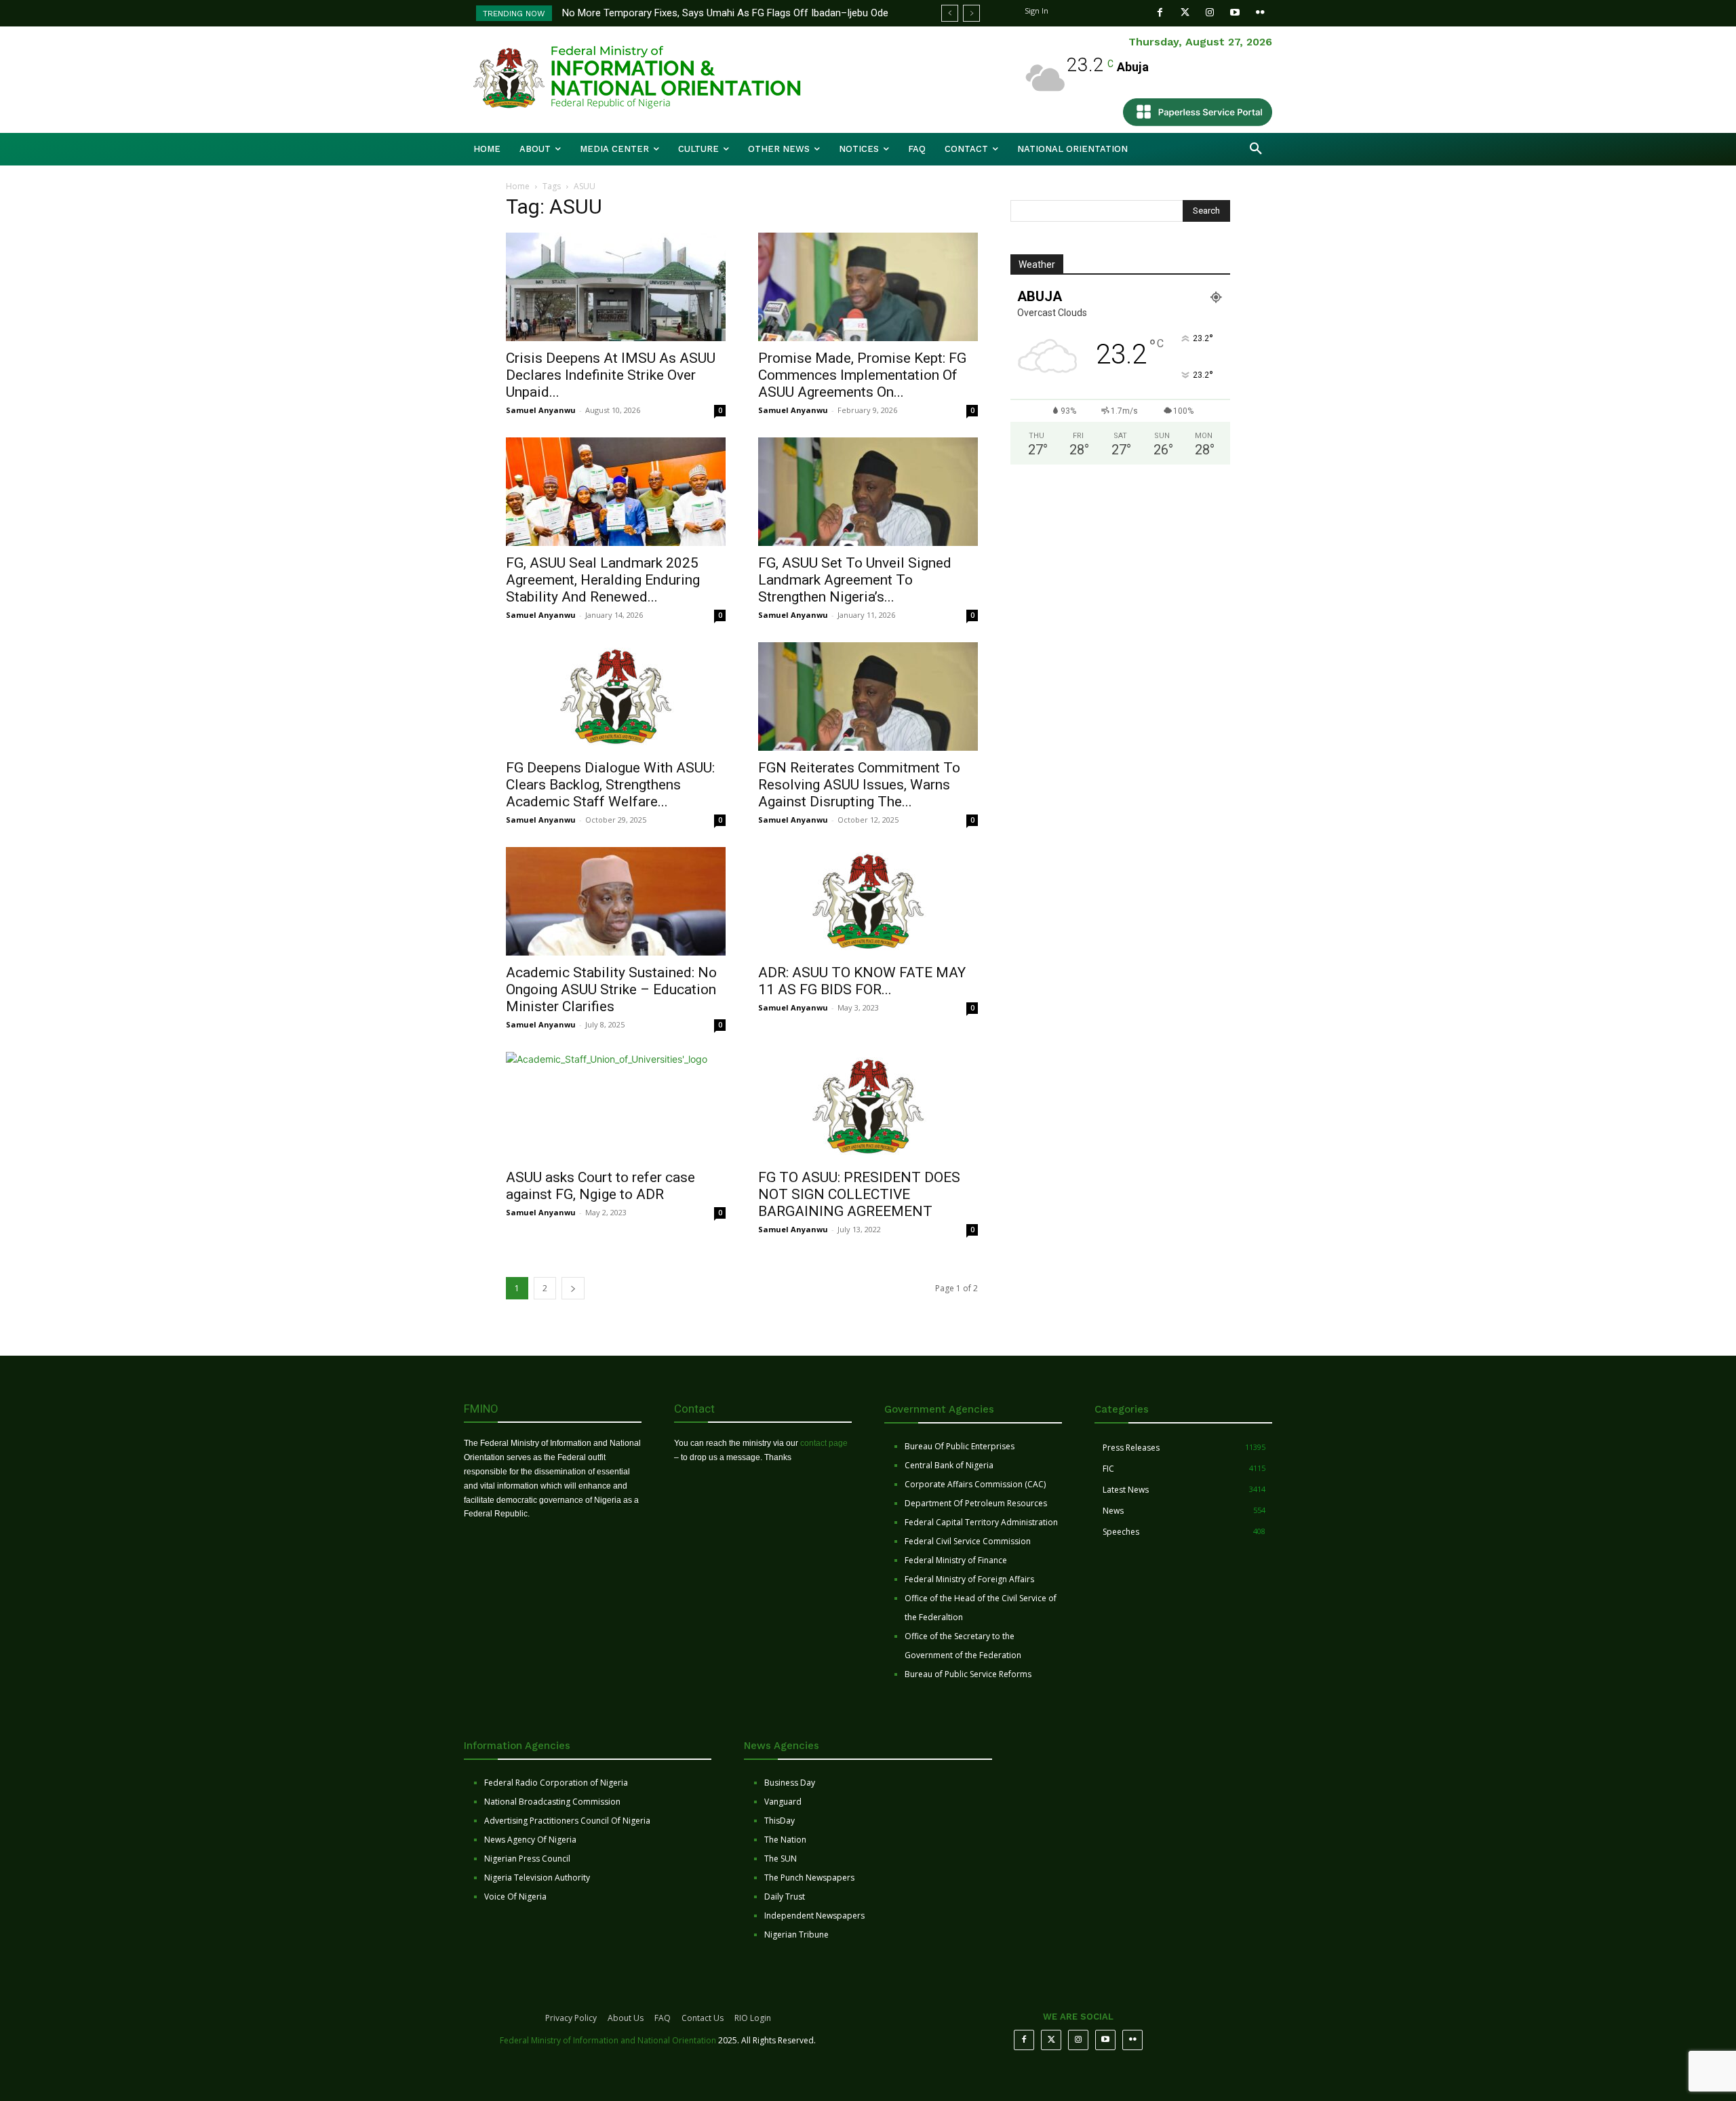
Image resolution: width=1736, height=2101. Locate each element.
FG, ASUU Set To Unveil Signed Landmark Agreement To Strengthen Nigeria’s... (855, 580)
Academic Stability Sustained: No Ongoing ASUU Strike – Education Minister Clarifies (611, 989)
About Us (626, 2018)
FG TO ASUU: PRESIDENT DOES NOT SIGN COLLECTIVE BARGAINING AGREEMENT (859, 1194)
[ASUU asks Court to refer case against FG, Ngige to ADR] (616, 1106)
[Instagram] (1210, 13)
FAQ (663, 2018)
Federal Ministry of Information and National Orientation (608, 2040)
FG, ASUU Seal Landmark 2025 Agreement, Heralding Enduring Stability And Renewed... (603, 580)
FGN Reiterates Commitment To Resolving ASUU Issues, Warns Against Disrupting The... (859, 785)
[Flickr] (1260, 13)
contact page (824, 1443)
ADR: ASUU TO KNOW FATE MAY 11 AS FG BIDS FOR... (862, 981)
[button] (1256, 149)
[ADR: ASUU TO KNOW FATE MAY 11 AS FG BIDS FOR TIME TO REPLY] (868, 901)
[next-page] (573, 1288)
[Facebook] (1160, 13)
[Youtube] (1235, 13)
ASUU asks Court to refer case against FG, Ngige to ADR (600, 1186)
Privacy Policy (571, 2018)
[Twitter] (1185, 13)
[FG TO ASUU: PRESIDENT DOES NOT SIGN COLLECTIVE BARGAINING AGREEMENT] (868, 1106)
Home (518, 186)
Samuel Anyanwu (541, 410)
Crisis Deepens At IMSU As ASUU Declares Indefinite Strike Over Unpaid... (611, 375)
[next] (971, 13)
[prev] (950, 13)
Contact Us (703, 2018)
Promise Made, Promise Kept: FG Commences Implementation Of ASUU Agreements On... (862, 375)
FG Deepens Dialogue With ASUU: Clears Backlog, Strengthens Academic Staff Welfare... (610, 785)
